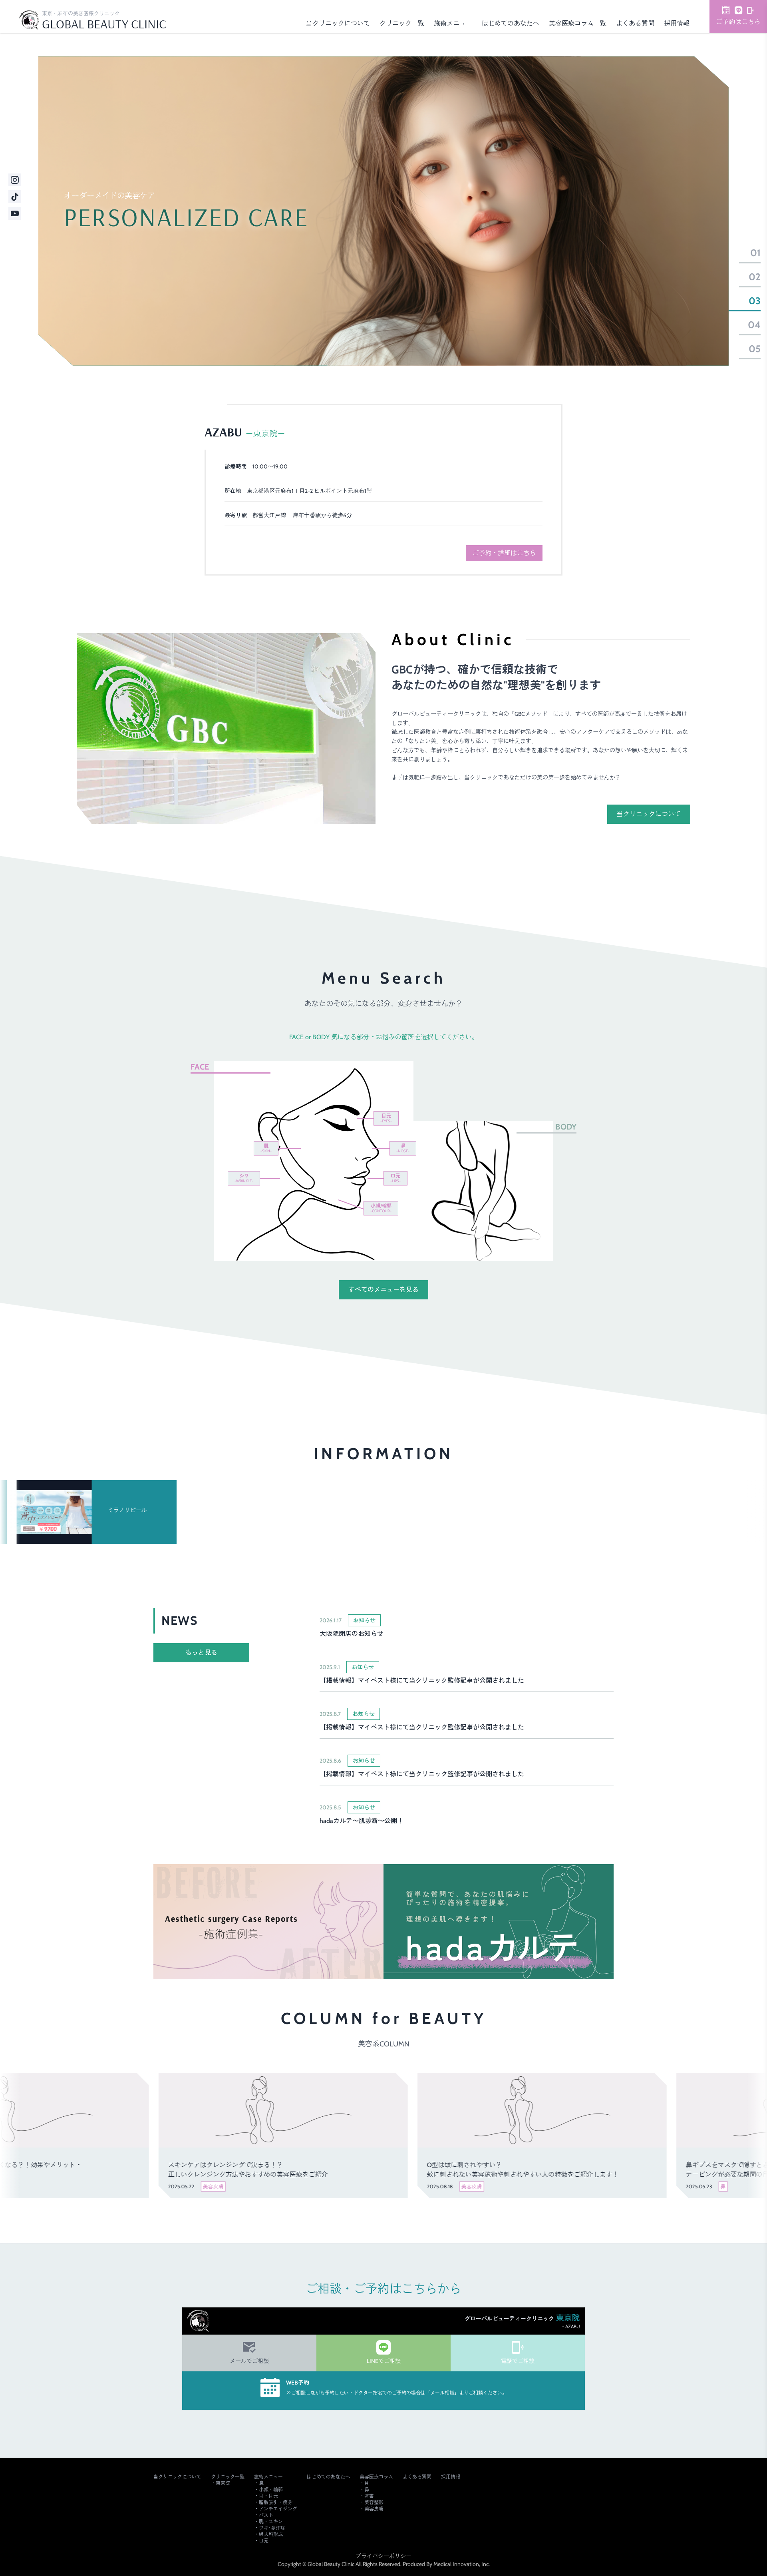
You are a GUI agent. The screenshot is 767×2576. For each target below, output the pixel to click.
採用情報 (677, 23)
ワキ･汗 (527, 1223)
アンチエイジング (278, 2509)
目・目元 (268, 2496)
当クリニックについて (338, 23)
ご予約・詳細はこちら (504, 553)
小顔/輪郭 (381, 1208)
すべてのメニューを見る (383, 1290)
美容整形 (374, 2502)
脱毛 (440, 1240)
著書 (369, 2496)
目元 (386, 1118)
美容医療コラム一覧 (578, 23)
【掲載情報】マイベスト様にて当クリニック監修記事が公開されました (422, 1680)
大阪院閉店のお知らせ (352, 1634)
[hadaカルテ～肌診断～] (499, 1922)
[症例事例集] (268, 1922)
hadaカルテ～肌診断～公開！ (362, 1821)
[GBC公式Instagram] (15, 180)
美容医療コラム (376, 2477)
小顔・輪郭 (271, 2489)
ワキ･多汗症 (272, 2528)
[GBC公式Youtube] (15, 213)
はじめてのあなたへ (511, 23)
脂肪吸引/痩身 (443, 1191)
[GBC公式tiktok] (15, 197)
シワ (244, 1178)
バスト (519, 1156)
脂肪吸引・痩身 (276, 2502)
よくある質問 (635, 23)
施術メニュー (453, 23)
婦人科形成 (442, 1209)
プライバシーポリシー (383, 2556)
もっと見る (201, 1653)
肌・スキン (271, 2521)
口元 (395, 1178)
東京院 (223, 2483)
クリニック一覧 (402, 23)
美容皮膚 (374, 2509)
